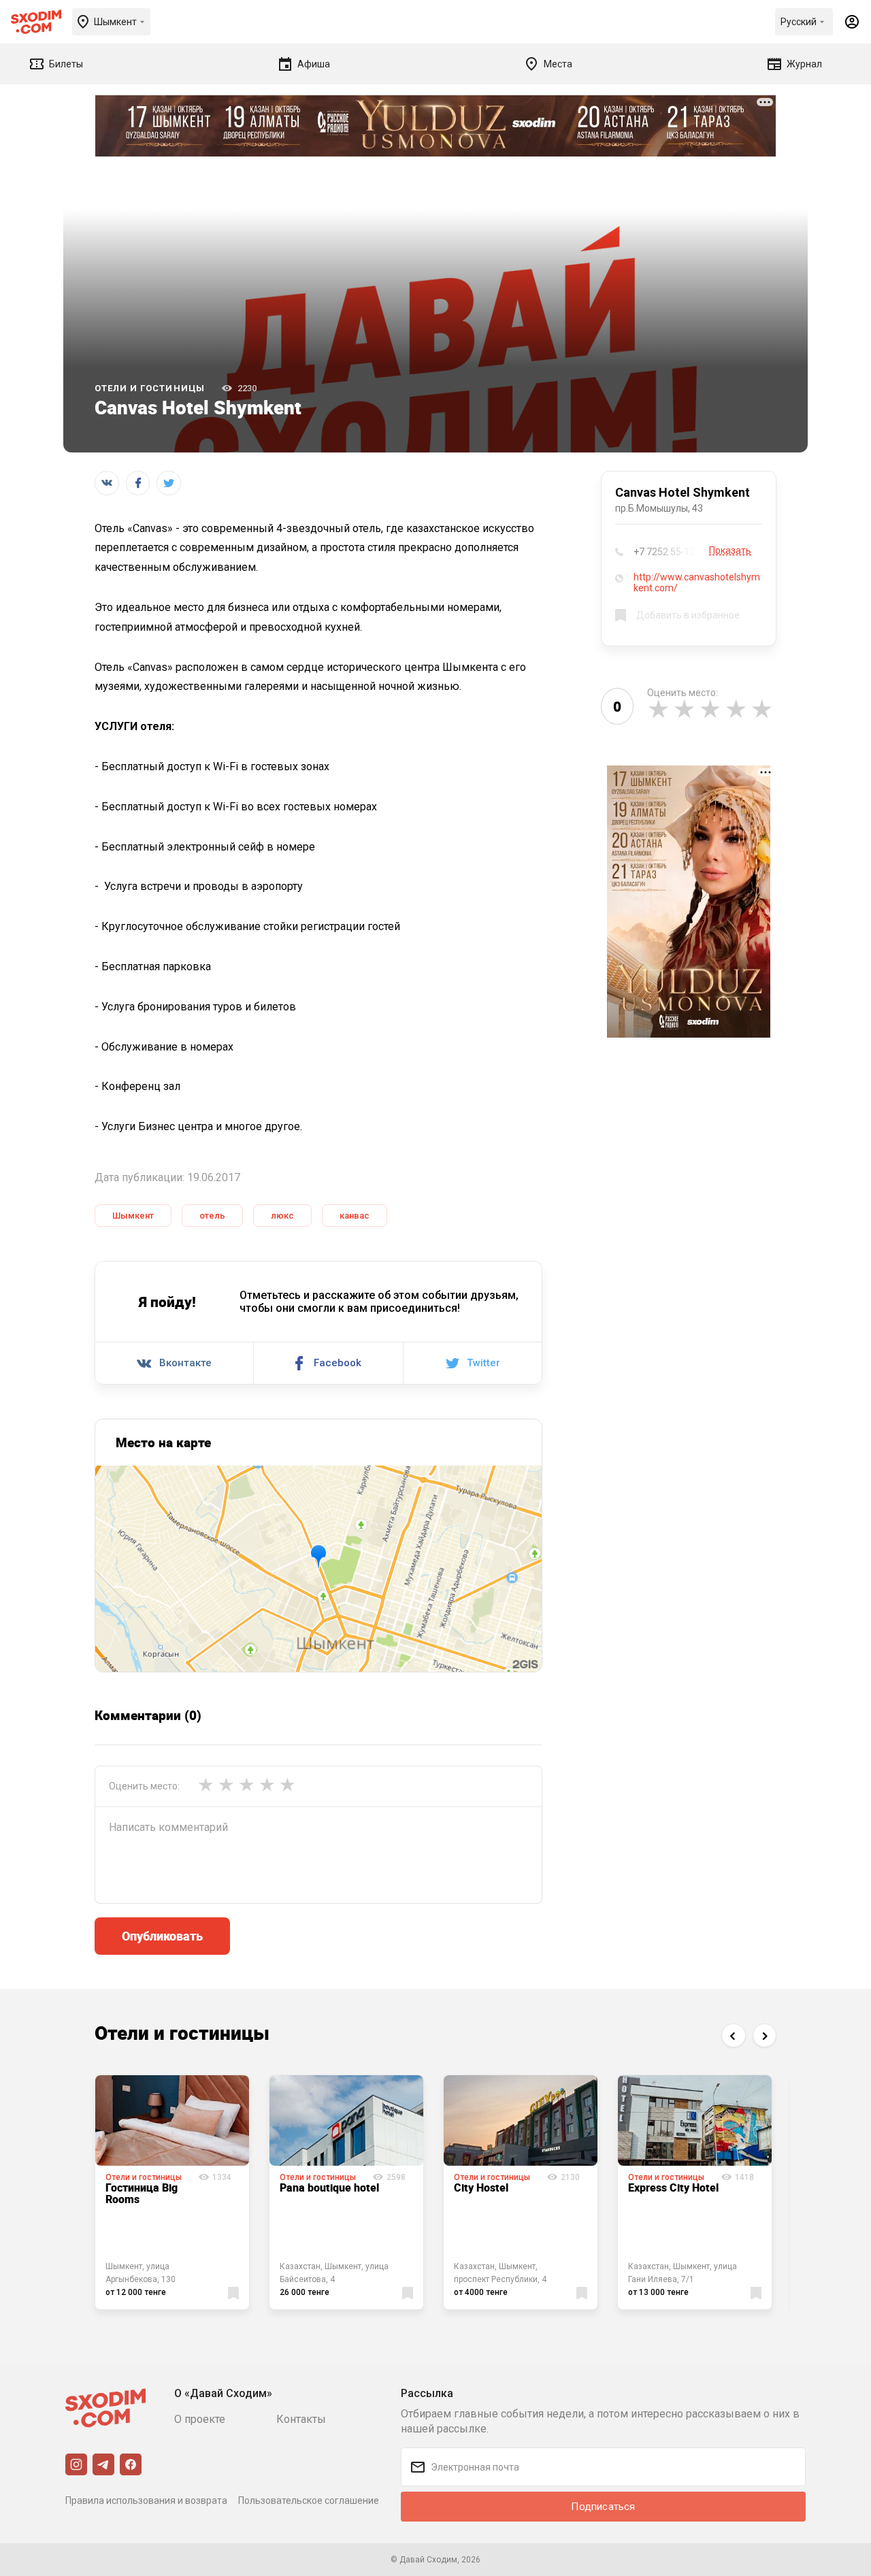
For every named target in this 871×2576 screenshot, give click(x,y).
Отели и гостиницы (150, 388)
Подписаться (603, 2507)
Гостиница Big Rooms (142, 2194)
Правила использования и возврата (146, 2500)
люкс (282, 1216)
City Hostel (481, 2187)
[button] (733, 2035)
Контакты (301, 2419)
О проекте (200, 2419)
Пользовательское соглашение (309, 2500)
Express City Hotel (673, 2187)
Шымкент (133, 1216)
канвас (355, 1216)
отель (212, 1216)
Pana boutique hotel (329, 2187)
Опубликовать (162, 1936)
